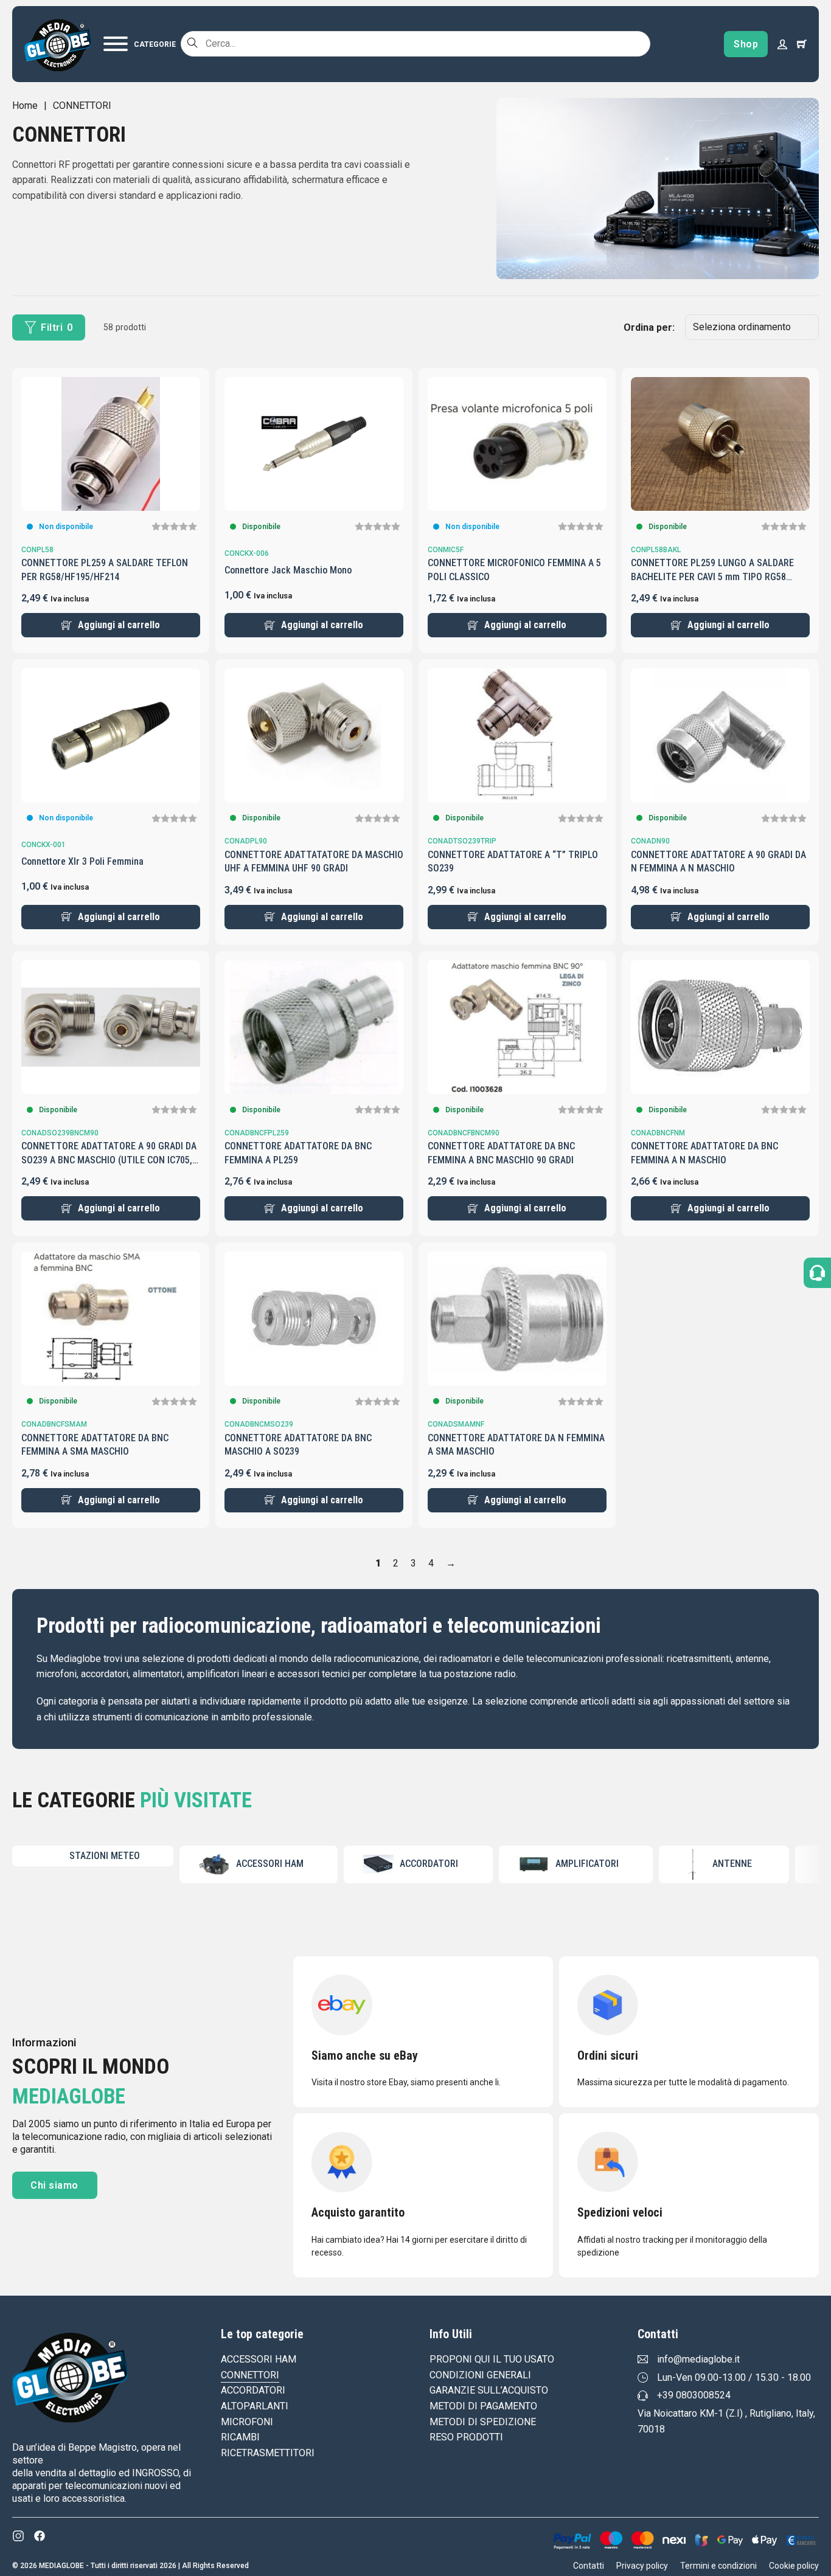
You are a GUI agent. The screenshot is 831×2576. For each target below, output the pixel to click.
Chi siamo (54, 2185)
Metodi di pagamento (483, 2406)
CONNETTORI (250, 2375)
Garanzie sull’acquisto (489, 2390)
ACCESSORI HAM (259, 2359)
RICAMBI (240, 2437)
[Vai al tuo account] (782, 44)
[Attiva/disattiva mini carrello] (802, 44)
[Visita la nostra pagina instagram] (18, 2536)
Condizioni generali (480, 2375)
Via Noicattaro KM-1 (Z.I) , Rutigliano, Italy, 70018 (726, 2421)
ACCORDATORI (253, 2390)
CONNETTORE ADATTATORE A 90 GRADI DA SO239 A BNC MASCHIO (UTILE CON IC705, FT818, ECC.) (109, 1160)
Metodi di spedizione (483, 2422)
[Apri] (140, 44)
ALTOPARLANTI (255, 2406)
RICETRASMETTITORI (268, 2453)
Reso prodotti (466, 2437)
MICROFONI (247, 2422)
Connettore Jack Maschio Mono (288, 570)
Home (25, 106)
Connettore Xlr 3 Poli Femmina (82, 861)
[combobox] (415, 44)
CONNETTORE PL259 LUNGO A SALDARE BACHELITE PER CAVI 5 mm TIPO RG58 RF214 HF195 (712, 576)
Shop (746, 44)
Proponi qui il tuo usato (492, 2359)
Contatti (589, 2566)
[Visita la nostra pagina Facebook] (40, 2536)
